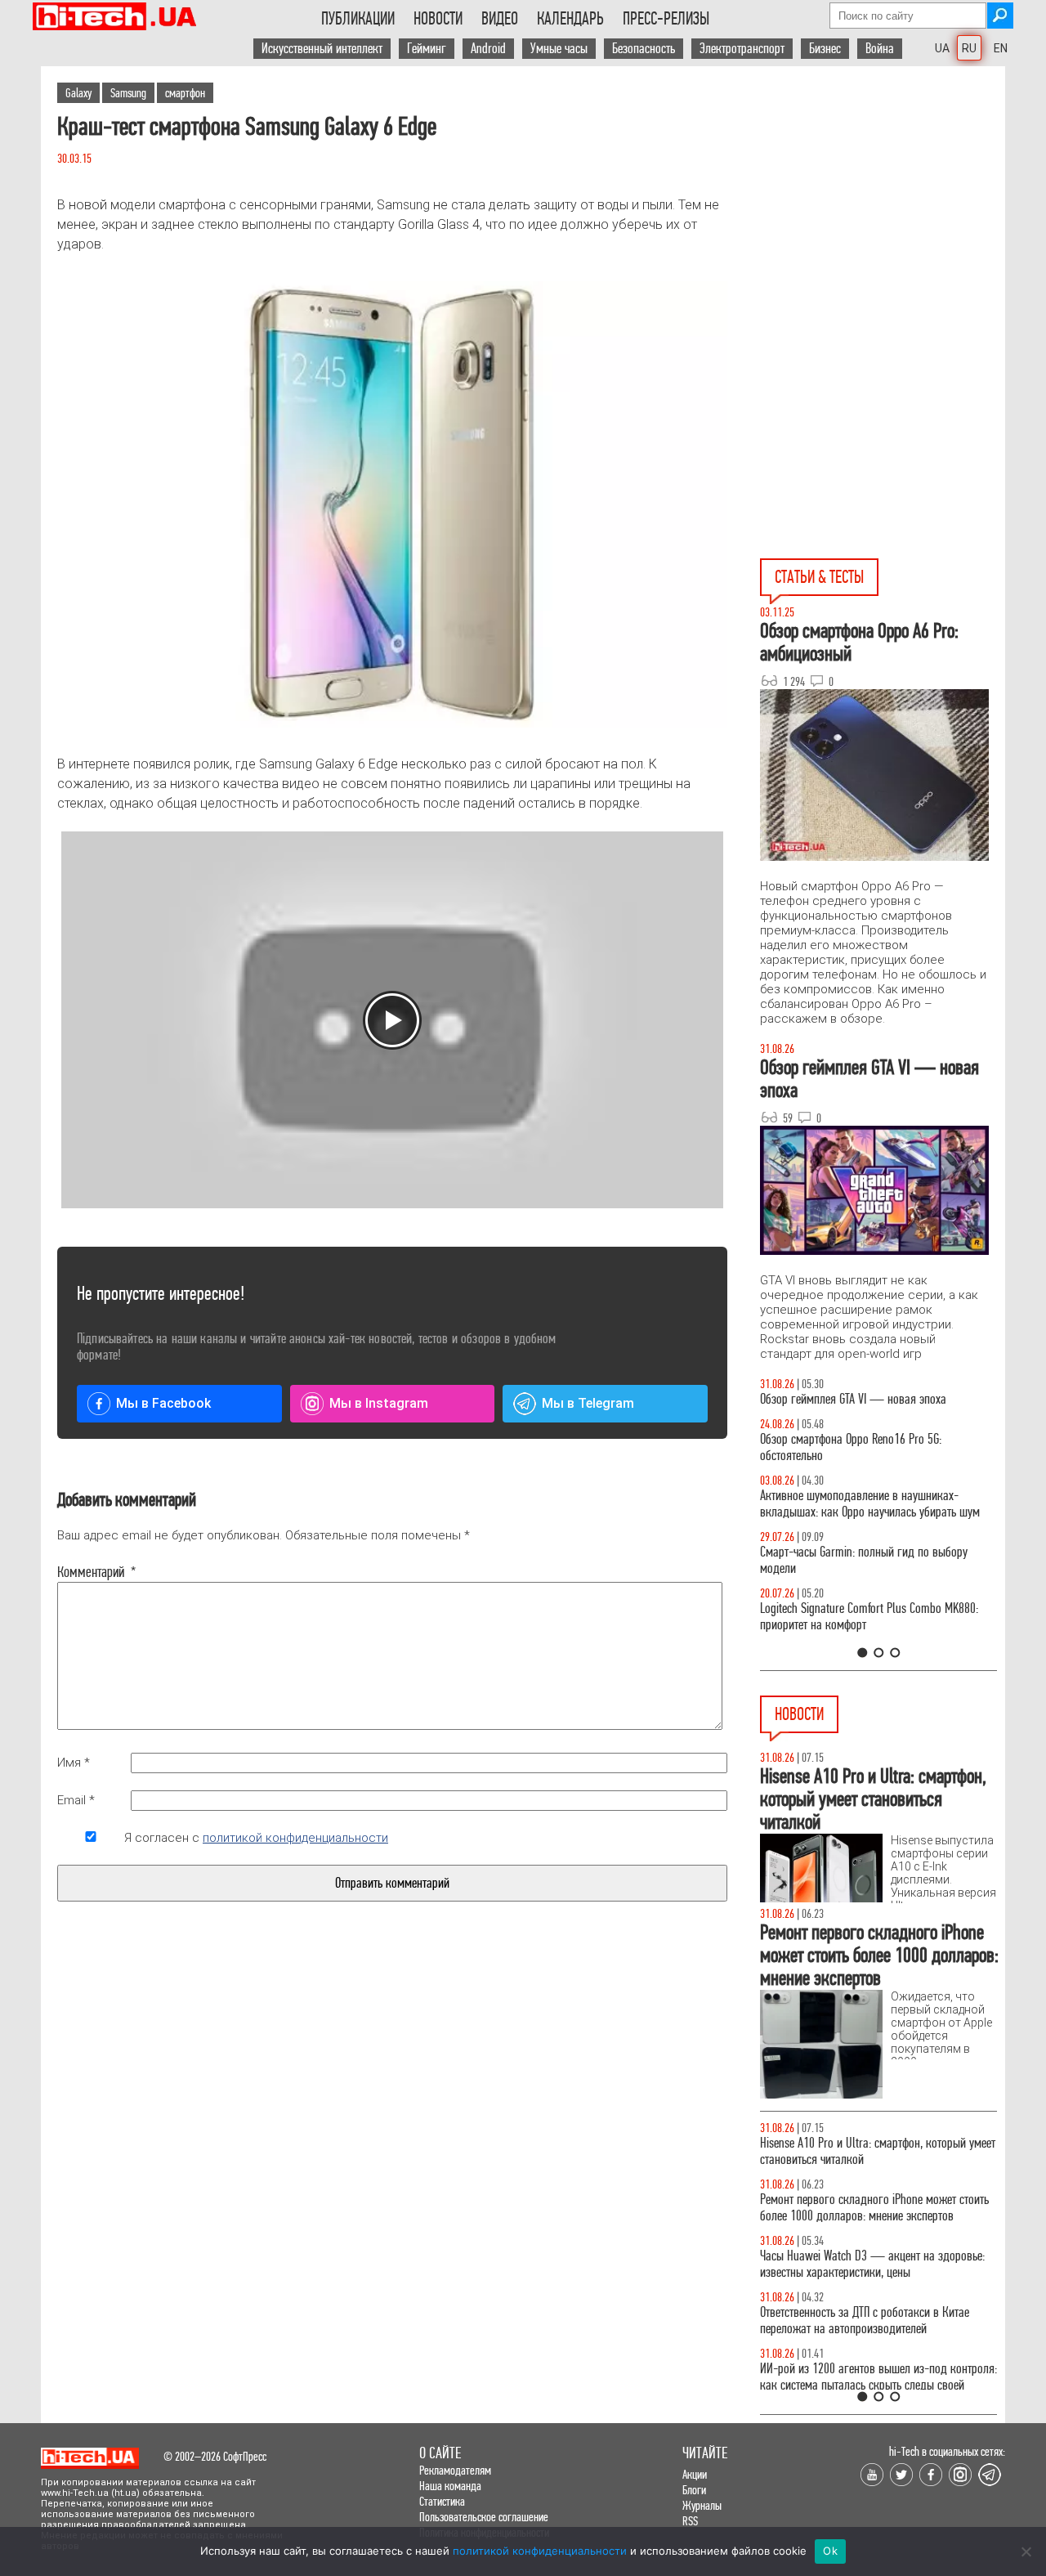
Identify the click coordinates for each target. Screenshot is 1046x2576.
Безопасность (644, 49)
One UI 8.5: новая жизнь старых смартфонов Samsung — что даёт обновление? (865, 1520)
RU (969, 48)
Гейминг (427, 49)
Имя (74, 1763)
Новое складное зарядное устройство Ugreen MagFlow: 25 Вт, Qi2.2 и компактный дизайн (867, 2264)
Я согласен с (256, 1838)
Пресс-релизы (666, 19)
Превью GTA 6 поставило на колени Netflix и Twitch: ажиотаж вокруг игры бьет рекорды (865, 2151)
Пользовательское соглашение (484, 2517)
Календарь (570, 19)
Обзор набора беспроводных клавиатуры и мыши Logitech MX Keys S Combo (863, 1464)
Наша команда (450, 2486)
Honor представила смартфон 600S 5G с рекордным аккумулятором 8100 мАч (855, 2321)
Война (880, 49)
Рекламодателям (455, 2470)
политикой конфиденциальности (295, 1838)
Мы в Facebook (163, 1403)
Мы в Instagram (379, 1403)
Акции (695, 2474)
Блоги (694, 2490)
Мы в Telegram (588, 1403)
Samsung (128, 93)
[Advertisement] (883, 213)
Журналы (702, 2505)
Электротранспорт (742, 49)
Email (76, 1800)
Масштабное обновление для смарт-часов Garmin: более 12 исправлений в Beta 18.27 (863, 2208)
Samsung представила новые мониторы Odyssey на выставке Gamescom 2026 (874, 2377)
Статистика (442, 2501)
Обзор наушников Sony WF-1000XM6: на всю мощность (866, 1407)
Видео (500, 19)
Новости (438, 19)
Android (488, 49)
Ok (830, 2551)
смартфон (185, 93)
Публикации (358, 19)
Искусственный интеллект (322, 49)
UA (942, 48)
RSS (690, 2521)
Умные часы (559, 49)
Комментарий (91, 1572)
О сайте (440, 2453)
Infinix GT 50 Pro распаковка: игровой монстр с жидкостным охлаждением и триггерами (872, 1633)
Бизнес (825, 49)
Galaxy (78, 93)
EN (1001, 48)
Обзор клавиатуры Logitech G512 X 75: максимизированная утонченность (850, 1577)
